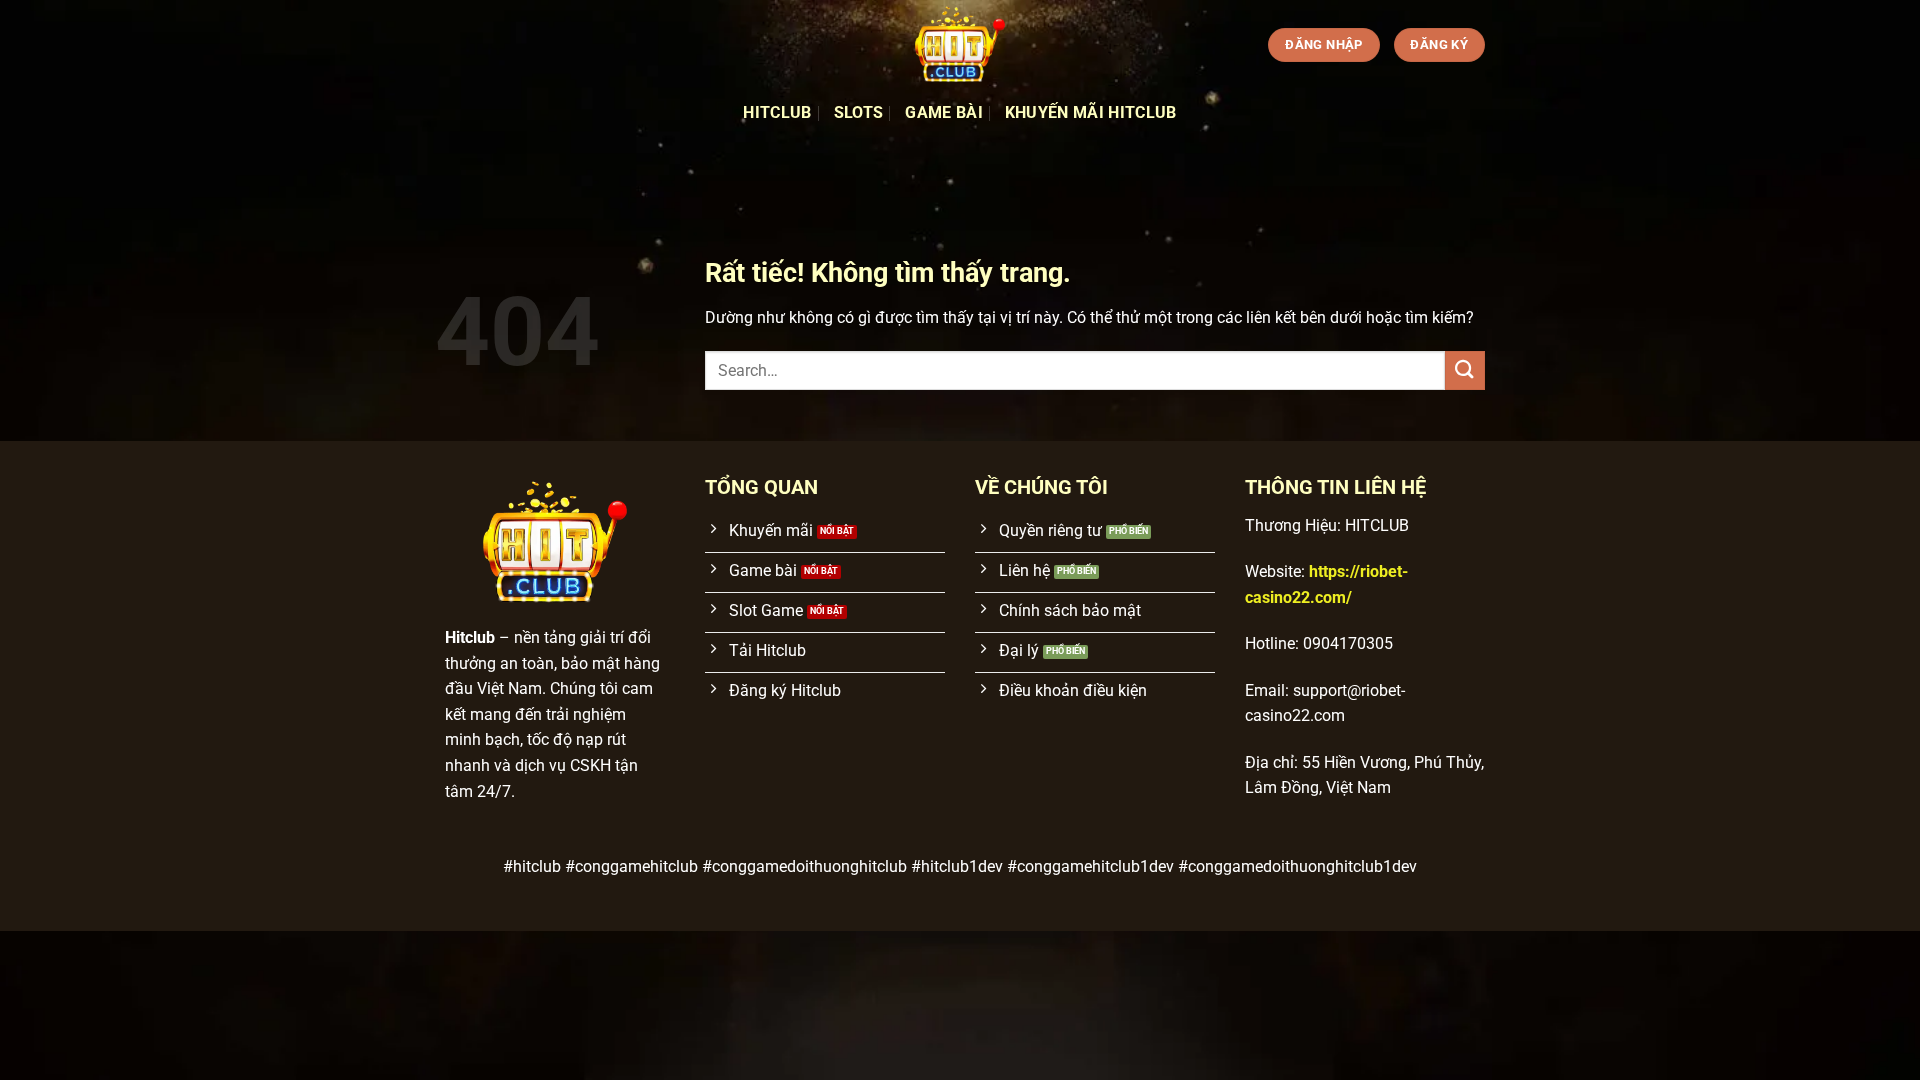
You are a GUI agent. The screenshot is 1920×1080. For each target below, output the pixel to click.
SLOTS (859, 112)
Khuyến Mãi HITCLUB (1091, 112)
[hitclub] (960, 45)
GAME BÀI (944, 112)
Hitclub (777, 112)
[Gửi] (1465, 370)
